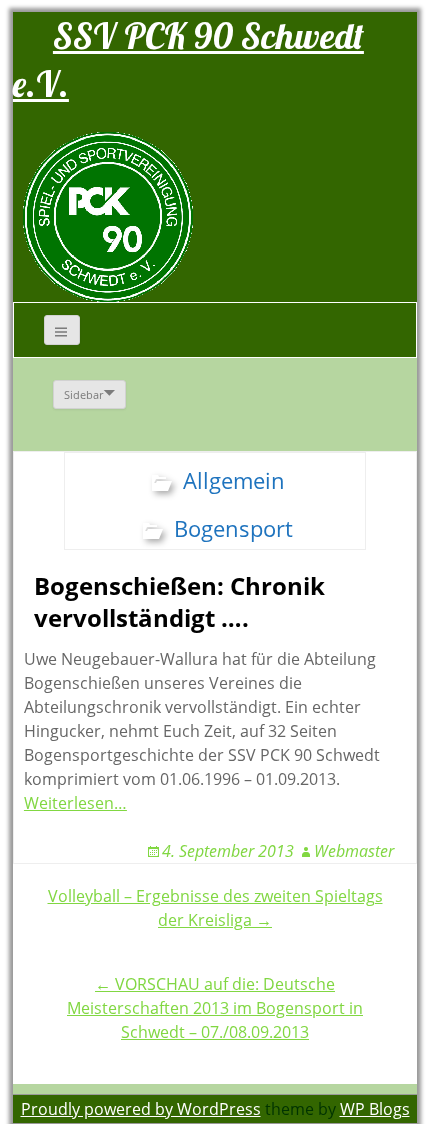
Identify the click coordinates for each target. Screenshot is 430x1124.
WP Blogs (375, 1109)
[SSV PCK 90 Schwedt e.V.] (108, 216)
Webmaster (354, 851)
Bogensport (233, 528)
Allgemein (234, 480)
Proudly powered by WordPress (141, 1109)
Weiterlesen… (75, 803)
